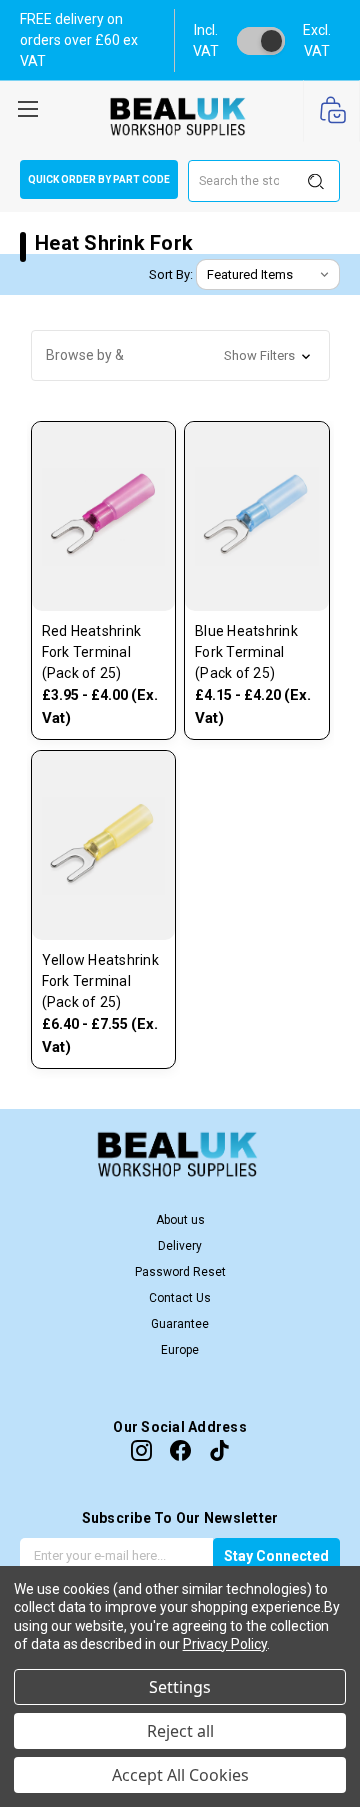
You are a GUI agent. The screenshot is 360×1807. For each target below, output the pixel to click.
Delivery (180, 1246)
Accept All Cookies (180, 1775)
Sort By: (171, 274)
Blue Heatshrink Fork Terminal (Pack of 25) (246, 652)
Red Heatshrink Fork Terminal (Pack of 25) (92, 652)
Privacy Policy (225, 1644)
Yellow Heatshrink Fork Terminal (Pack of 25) (100, 981)
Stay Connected (276, 1556)
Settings (180, 1687)
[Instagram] (141, 1450)
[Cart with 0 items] (331, 111)
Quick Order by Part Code (99, 179)
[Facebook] (180, 1450)
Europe (180, 1350)
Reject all (180, 1731)
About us (180, 1220)
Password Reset (180, 1272)
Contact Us (180, 1298)
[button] (180, 355)
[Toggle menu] (27, 106)
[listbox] (268, 275)
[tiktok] (219, 1450)
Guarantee (180, 1324)
